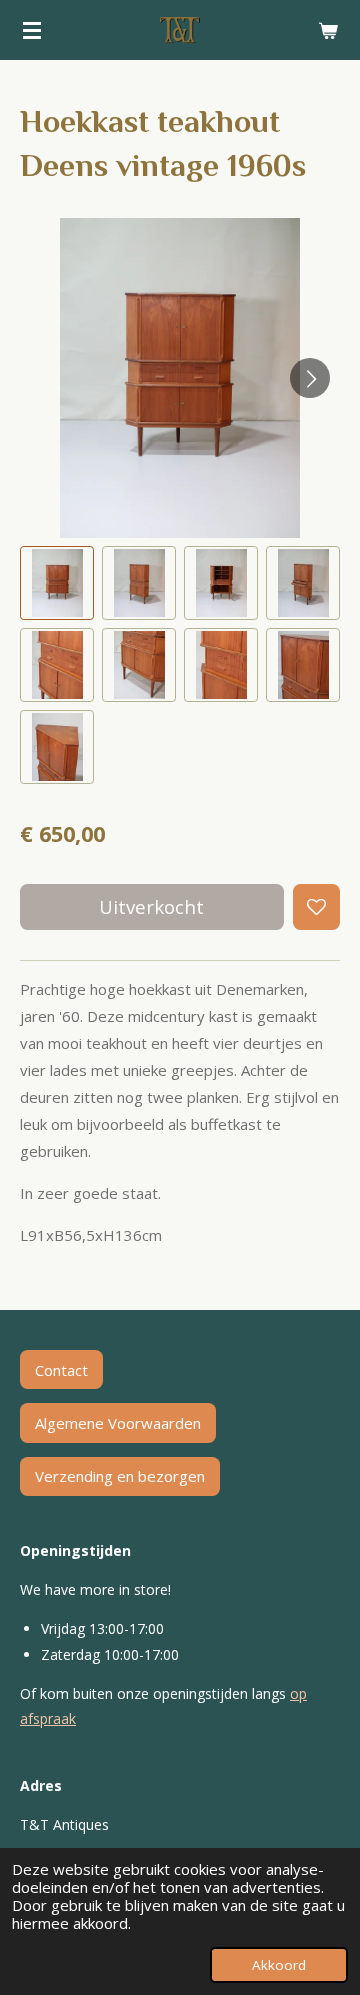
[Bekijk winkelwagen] (328, 30)
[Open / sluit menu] (32, 30)
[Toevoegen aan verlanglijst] (316, 907)
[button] (57, 583)
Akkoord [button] (279, 1965)
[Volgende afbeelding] (310, 378)
